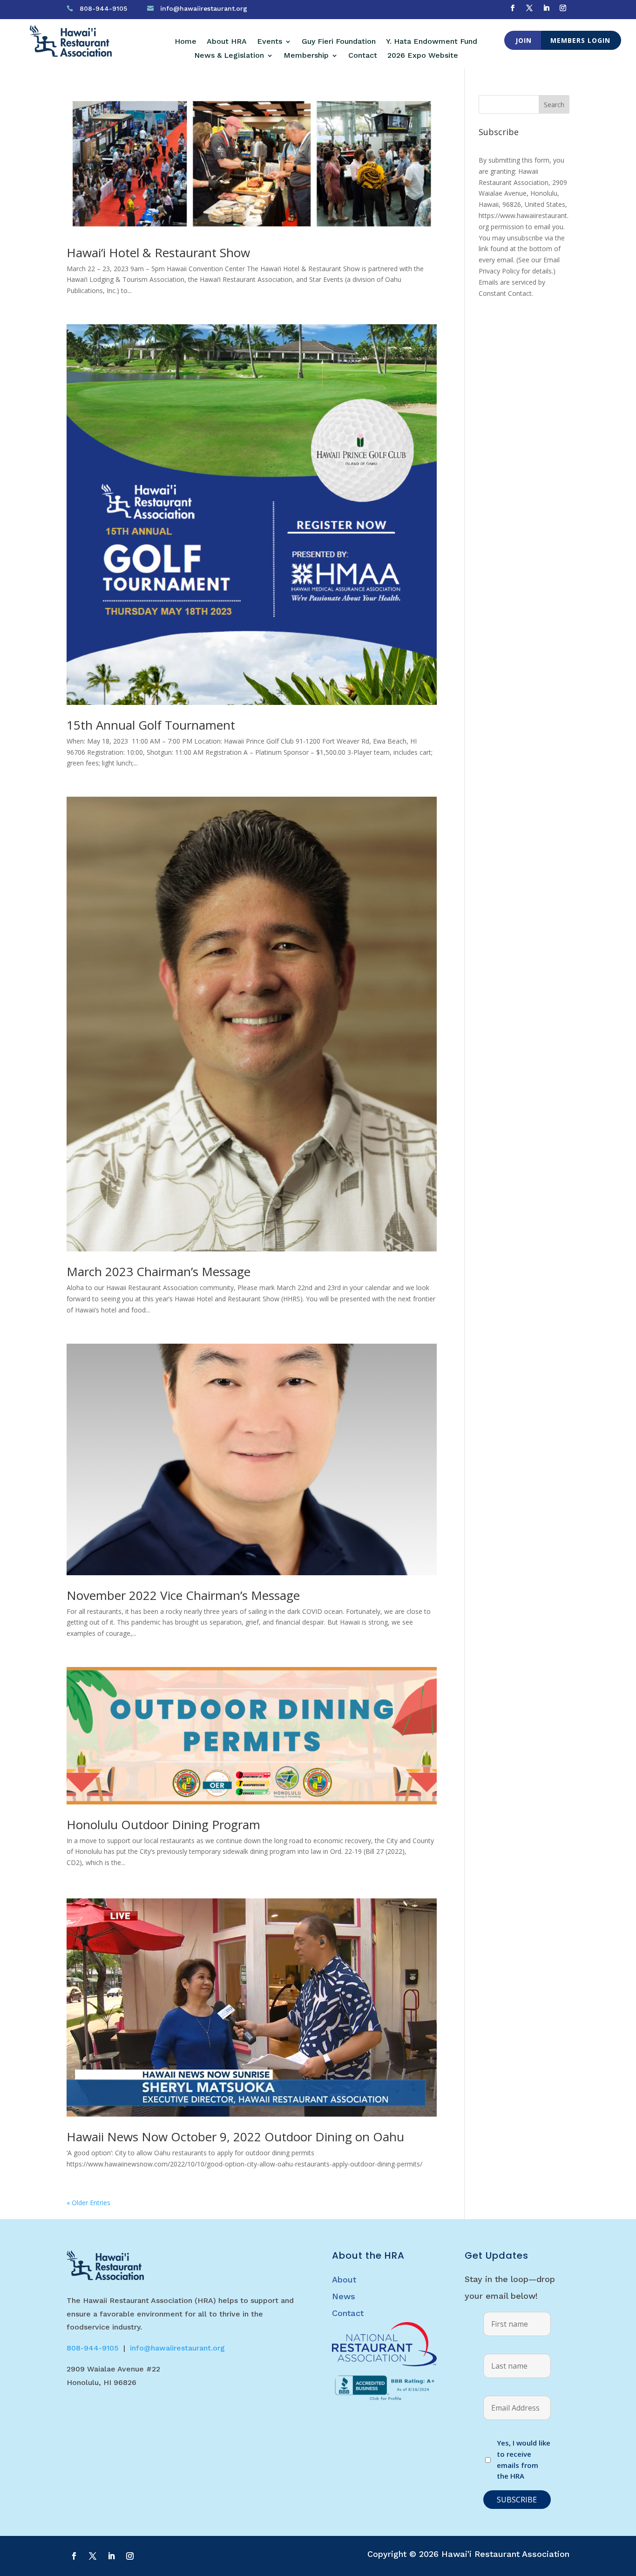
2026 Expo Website (423, 56)
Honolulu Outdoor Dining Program (163, 1824)
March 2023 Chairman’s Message (159, 1271)
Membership (306, 56)
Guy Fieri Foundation (339, 42)
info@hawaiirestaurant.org (204, 8)
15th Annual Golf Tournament (151, 725)
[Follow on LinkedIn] (546, 8)
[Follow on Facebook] (513, 8)
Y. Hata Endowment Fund (432, 42)
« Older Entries (88, 2203)
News (344, 2296)
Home (186, 42)
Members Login (580, 40)
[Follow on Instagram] (563, 8)
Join (524, 40)
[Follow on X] (529, 8)
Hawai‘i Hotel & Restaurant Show (158, 253)
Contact (363, 56)
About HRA (227, 42)
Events (270, 42)
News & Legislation (229, 56)
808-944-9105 (103, 8)
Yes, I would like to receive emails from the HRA (524, 2459)
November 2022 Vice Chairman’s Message (183, 1595)
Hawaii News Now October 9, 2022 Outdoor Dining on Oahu (235, 2137)
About (344, 2279)
